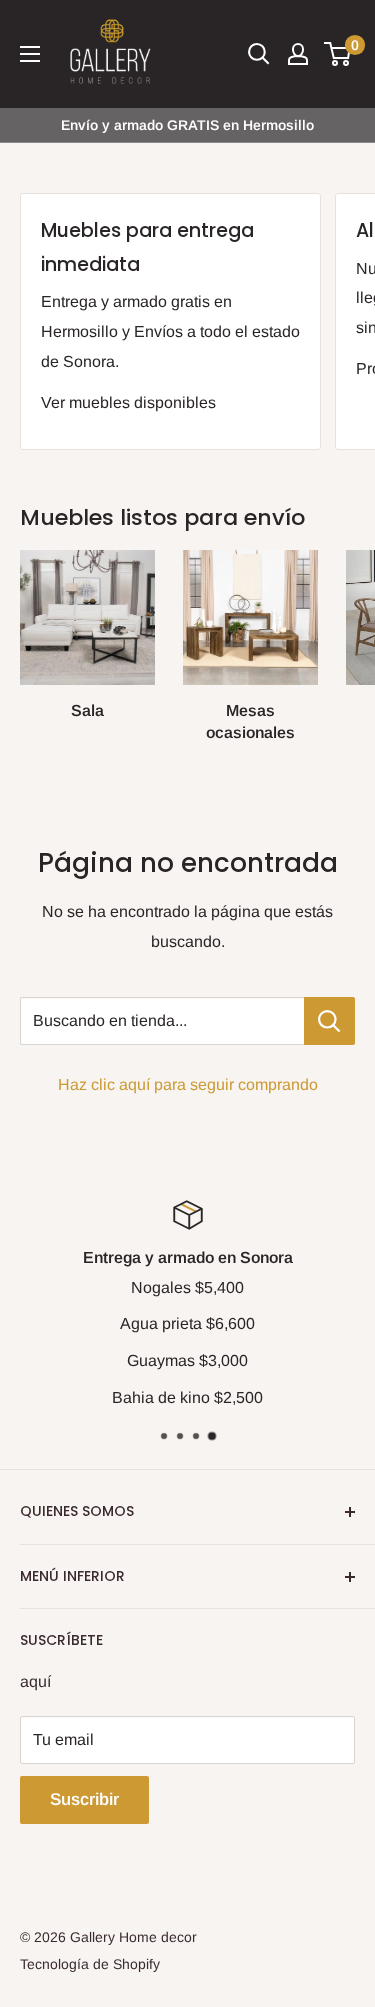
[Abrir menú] (30, 54)
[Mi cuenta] (298, 54)
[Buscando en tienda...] (329, 1021)
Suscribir (84, 1799)
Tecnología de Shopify (90, 1964)
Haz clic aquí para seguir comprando (188, 1084)
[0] (338, 54)
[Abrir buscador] (259, 54)
